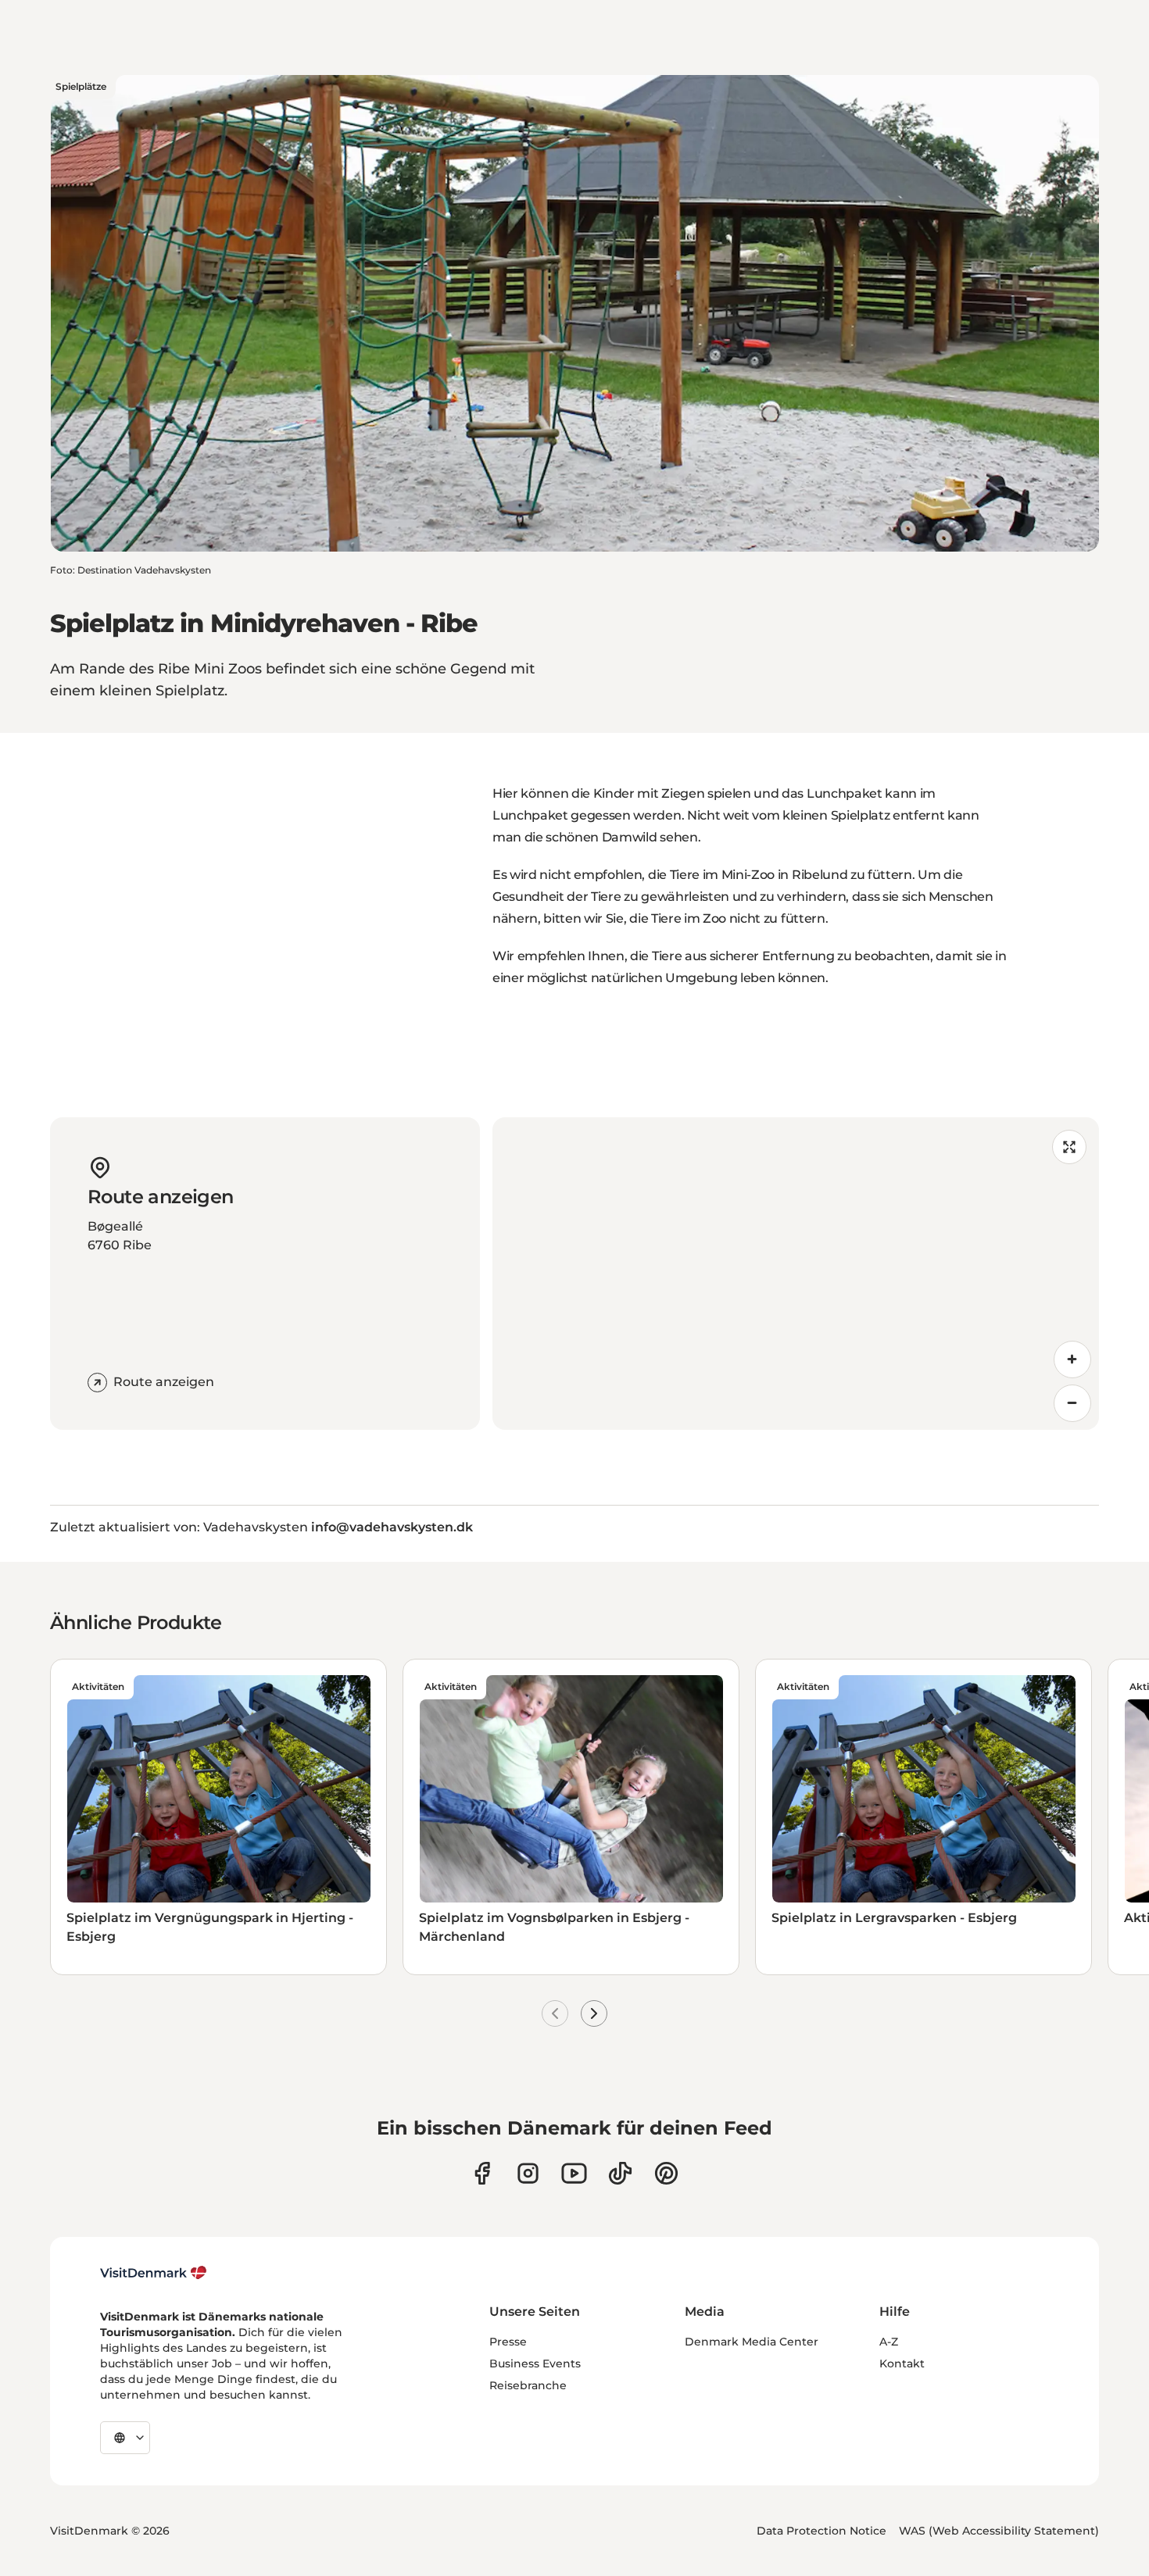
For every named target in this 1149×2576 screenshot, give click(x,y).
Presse (508, 2342)
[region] (796, 1274)
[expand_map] (1069, 1147)
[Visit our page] (528, 2173)
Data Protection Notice (821, 2531)
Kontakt (902, 2363)
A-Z (889, 2342)
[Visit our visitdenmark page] (574, 2173)
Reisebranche (528, 2385)
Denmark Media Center (752, 2342)
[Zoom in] (1072, 1359)
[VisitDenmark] (154, 2273)
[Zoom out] (1072, 1403)
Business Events (535, 2363)
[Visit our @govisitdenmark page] (620, 2173)
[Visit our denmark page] (482, 2173)
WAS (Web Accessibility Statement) (999, 2531)
